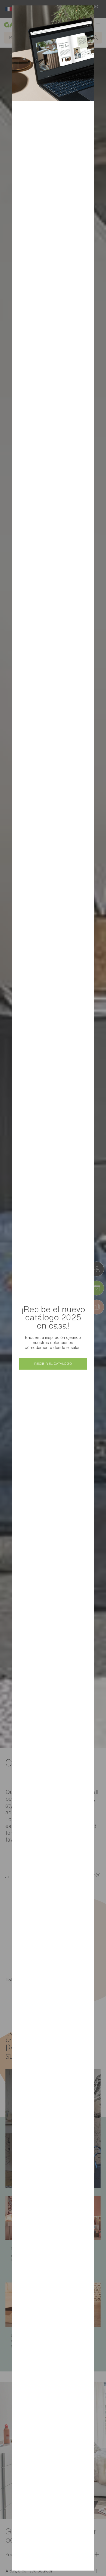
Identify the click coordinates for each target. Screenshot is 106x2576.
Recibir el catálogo (53, 1363)
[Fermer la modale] (87, 12)
